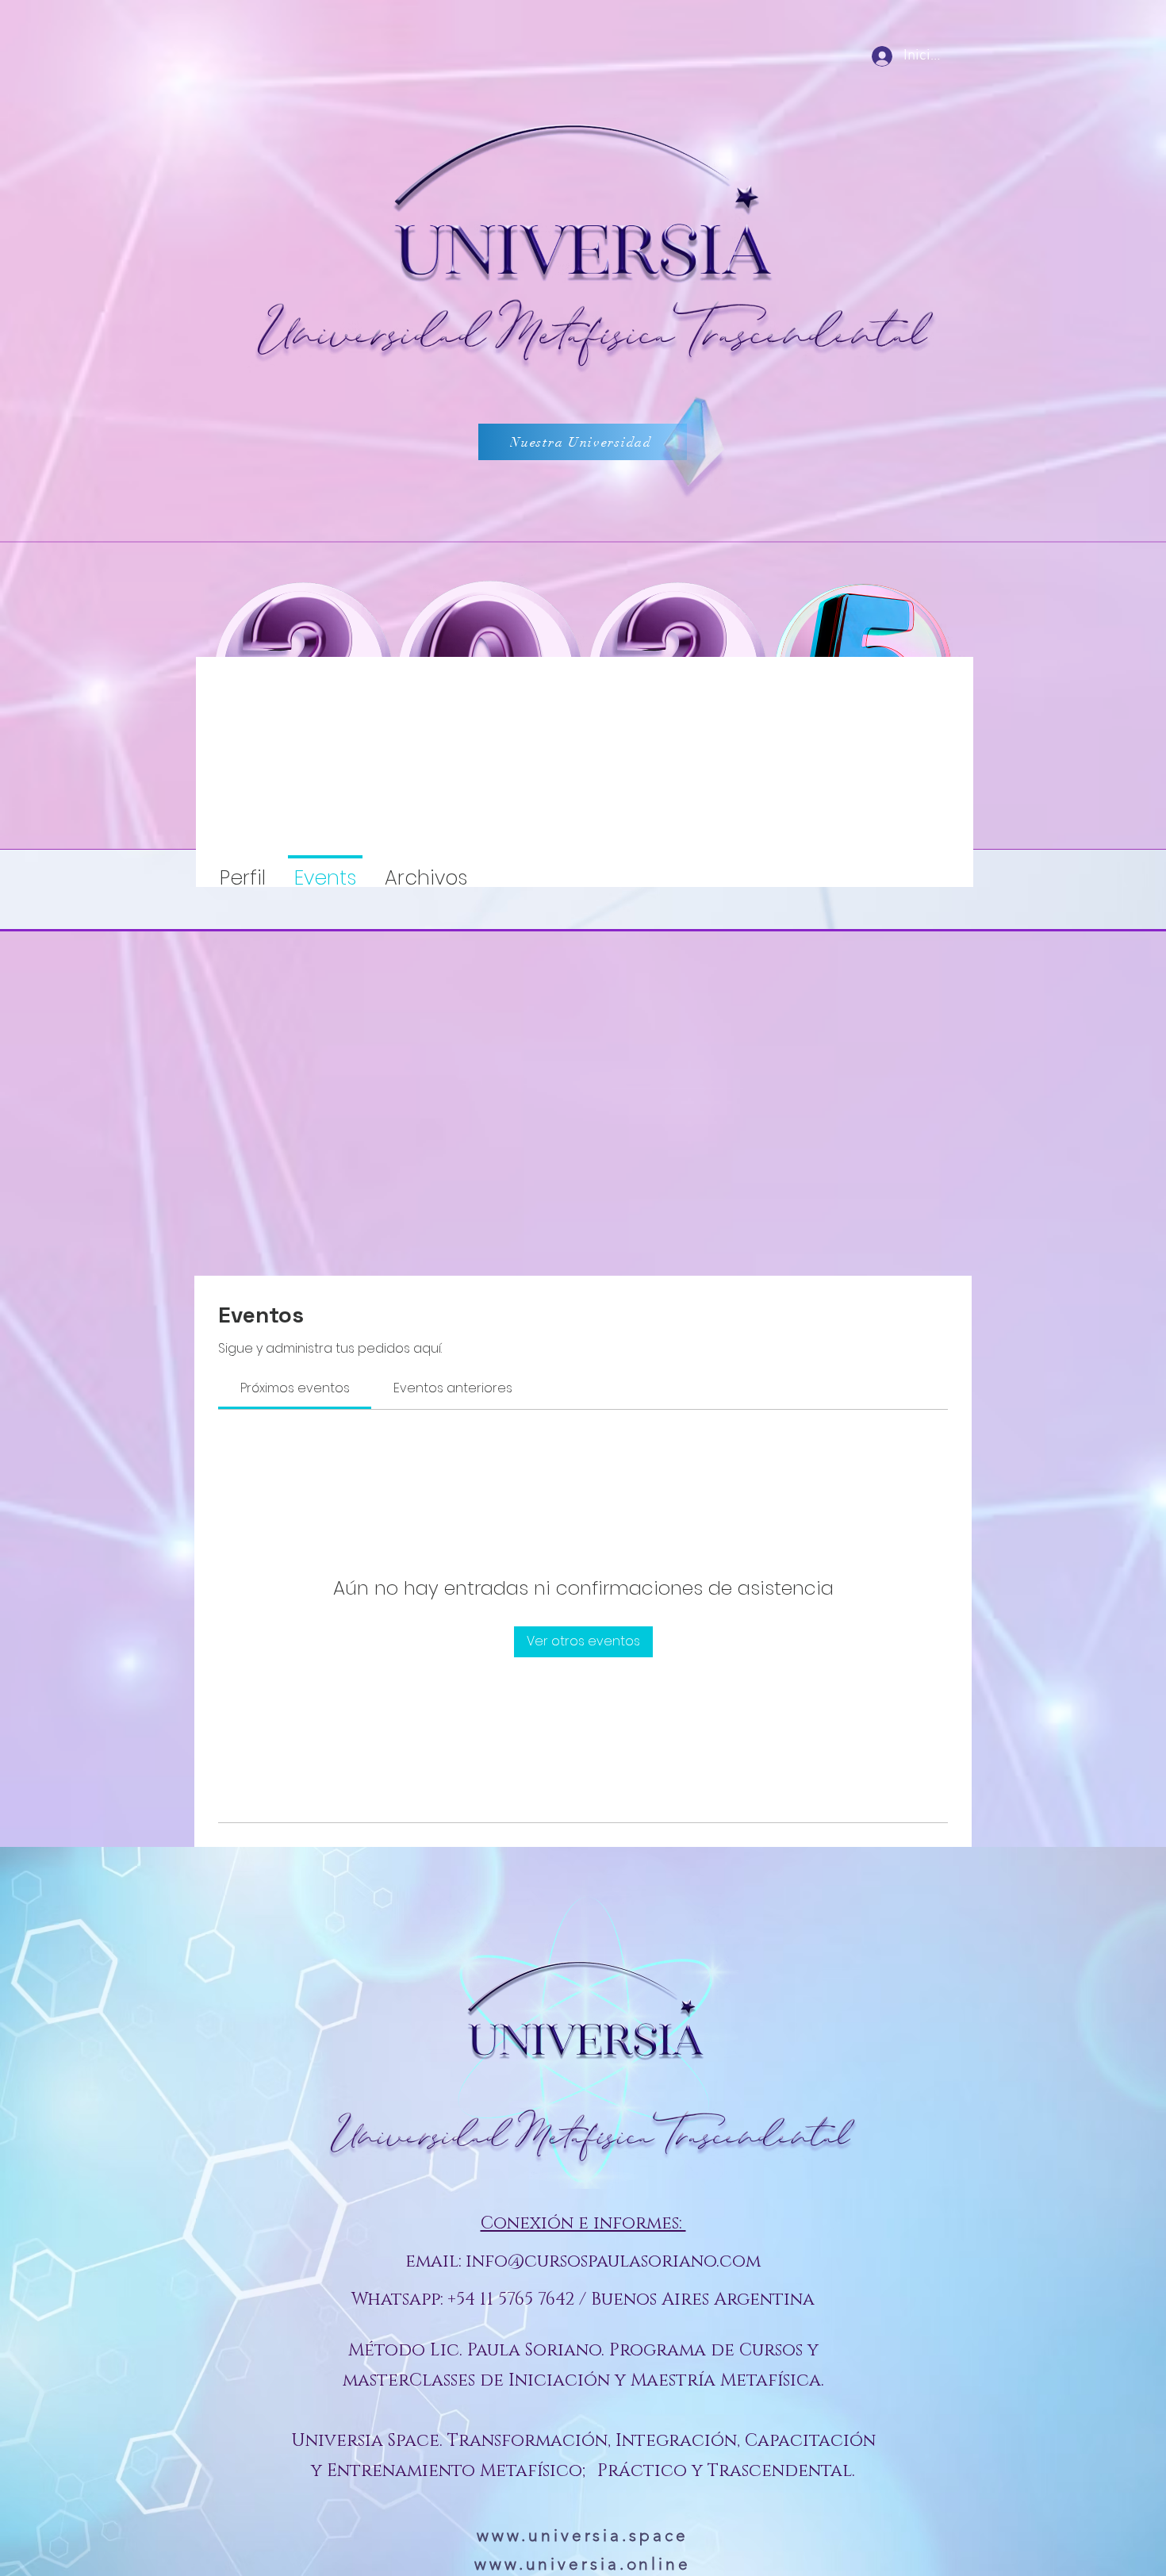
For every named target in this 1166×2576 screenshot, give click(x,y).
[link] (295, 1388)
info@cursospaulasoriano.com (613, 2261)
